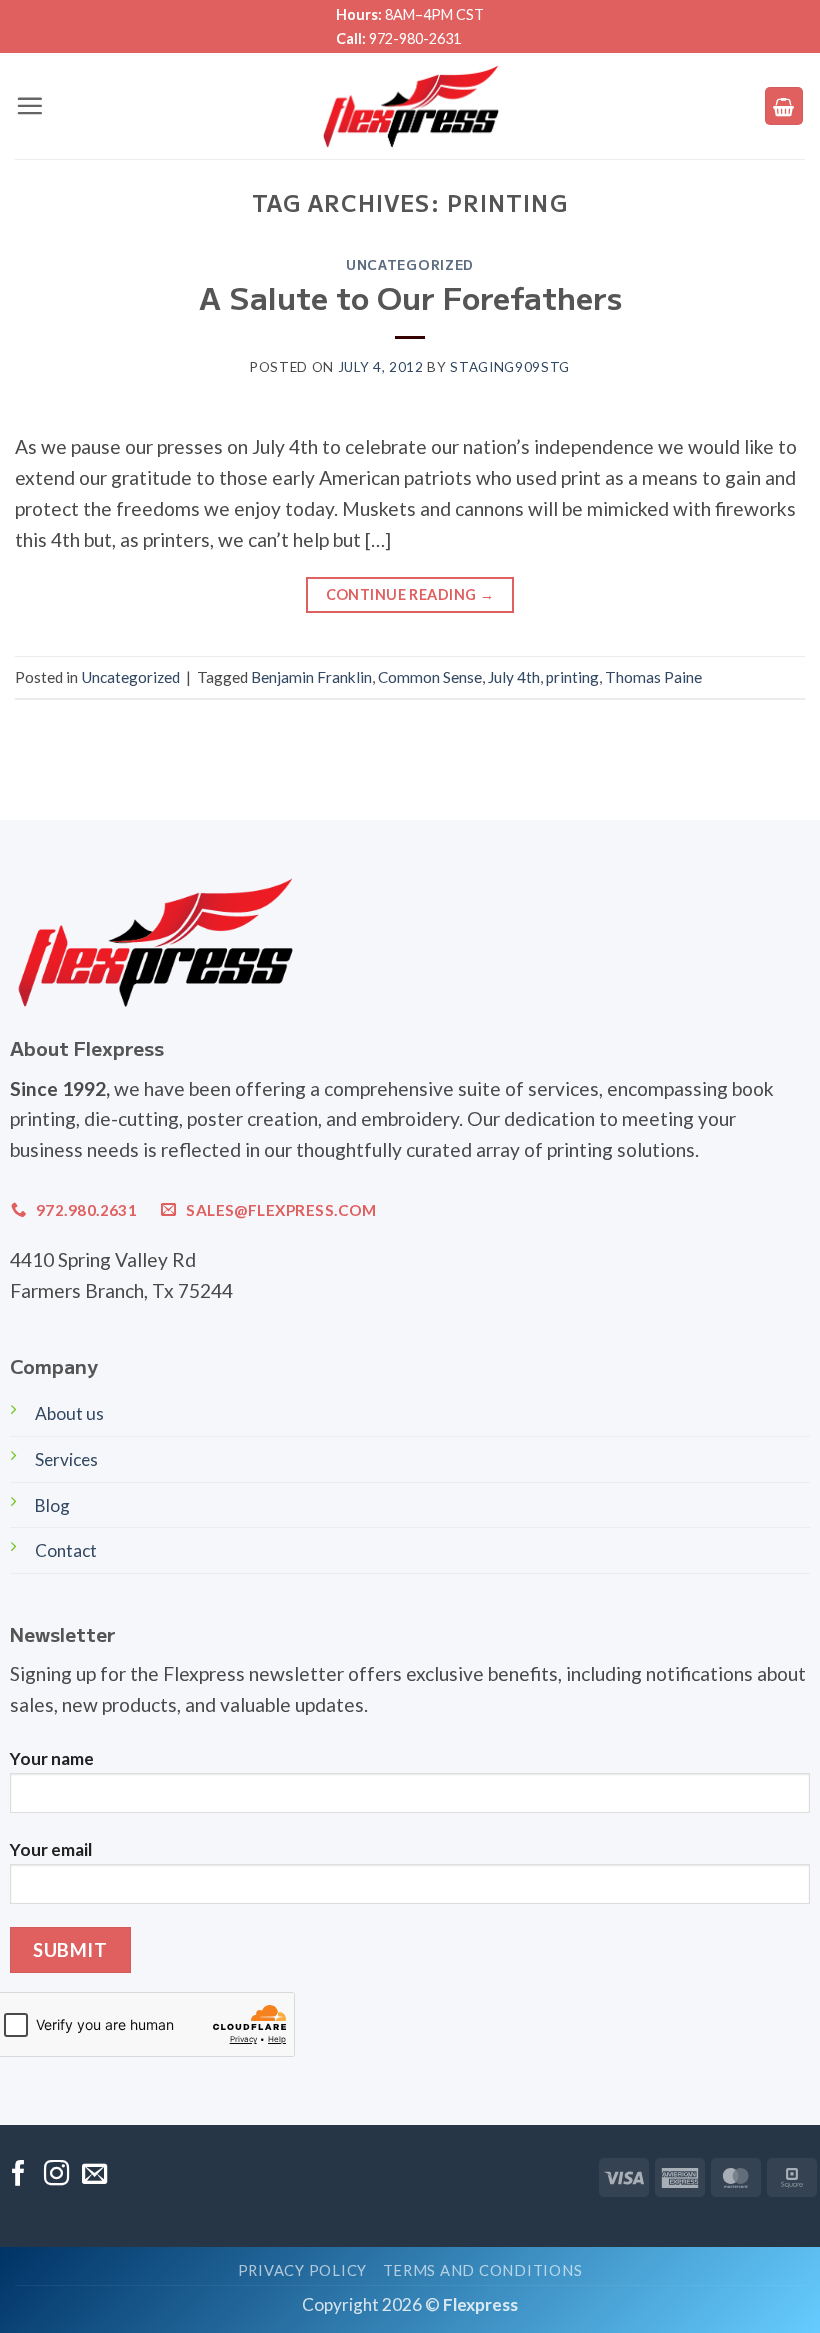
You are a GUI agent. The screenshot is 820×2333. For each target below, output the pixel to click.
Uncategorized (410, 264)
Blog (52, 1505)
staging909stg (510, 367)
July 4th (514, 677)
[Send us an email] (94, 2175)
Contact (66, 1550)
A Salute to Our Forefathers (410, 296)
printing (572, 677)
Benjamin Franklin (311, 677)
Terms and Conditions (483, 2270)
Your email (51, 1849)
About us (69, 1413)
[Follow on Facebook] (18, 2175)
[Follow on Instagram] (56, 2175)
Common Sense (430, 677)
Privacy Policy (302, 2270)
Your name (52, 1758)
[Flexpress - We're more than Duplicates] (410, 106)
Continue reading (410, 594)
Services (66, 1459)
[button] (29, 105)
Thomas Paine (653, 677)
